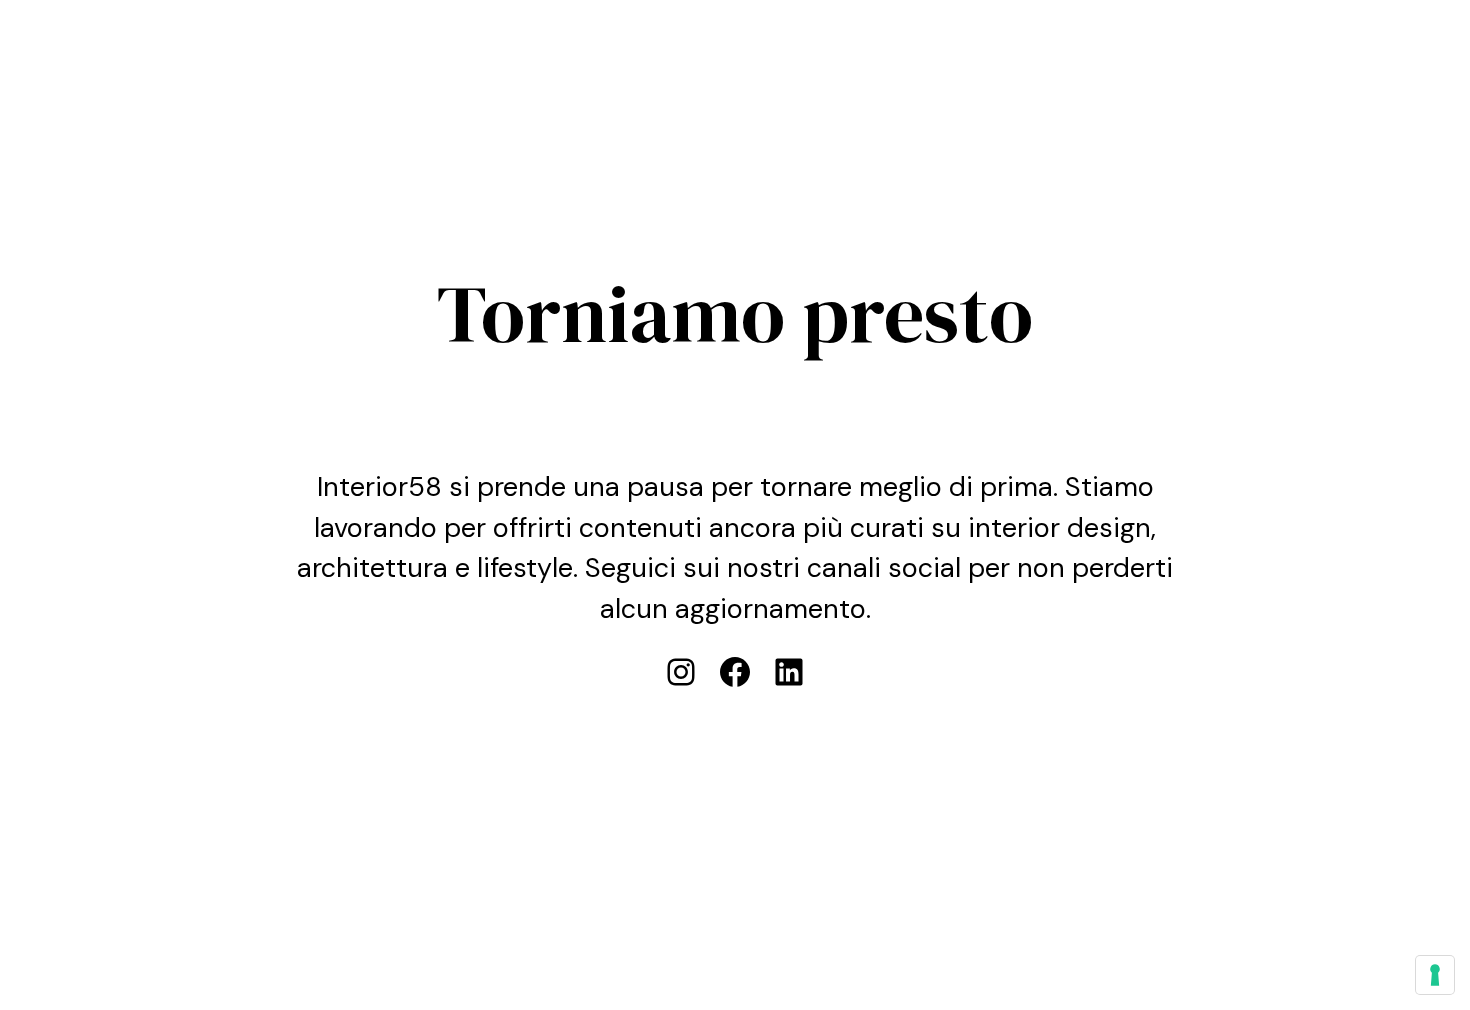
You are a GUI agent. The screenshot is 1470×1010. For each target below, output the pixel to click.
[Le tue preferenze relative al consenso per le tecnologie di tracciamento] (1435, 975)
